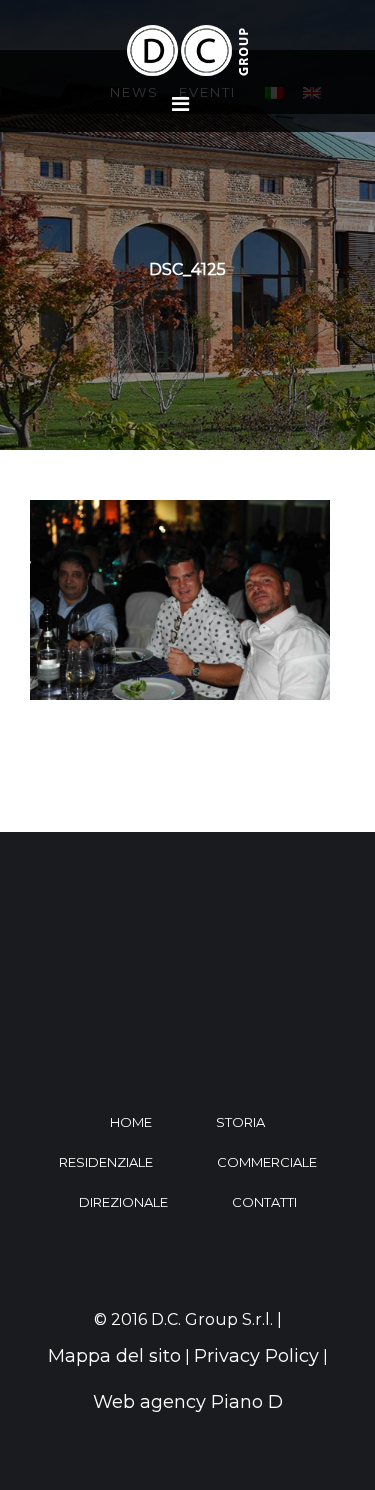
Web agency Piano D (188, 1402)
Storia (240, 1122)
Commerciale (267, 1162)
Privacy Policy (256, 1356)
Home (131, 1122)
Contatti (264, 1202)
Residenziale (106, 1162)
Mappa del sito (114, 1356)
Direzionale (123, 1202)
